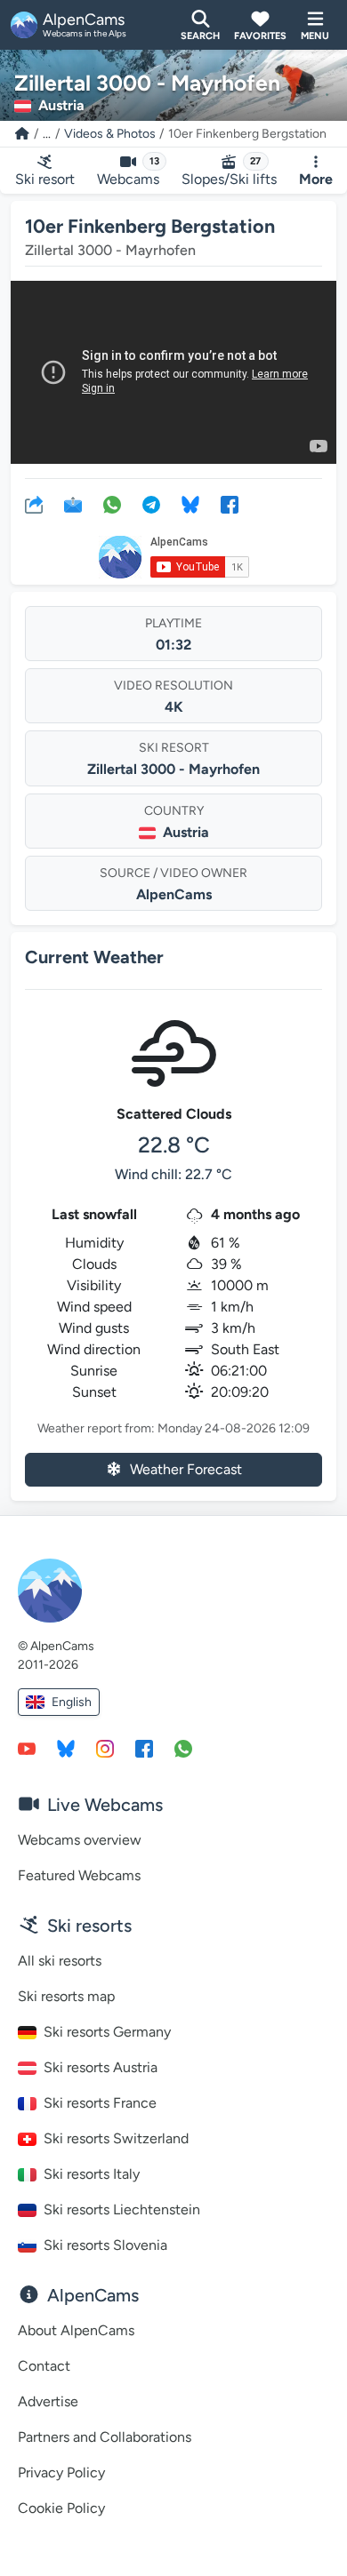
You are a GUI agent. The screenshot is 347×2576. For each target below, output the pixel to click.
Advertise (48, 2401)
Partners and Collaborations (105, 2437)
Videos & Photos (110, 134)
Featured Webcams (79, 1875)
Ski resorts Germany (107, 2032)
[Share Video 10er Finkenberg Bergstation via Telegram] (151, 504)
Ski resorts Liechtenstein (122, 2209)
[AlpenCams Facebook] (144, 1748)
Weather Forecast (186, 1469)
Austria (186, 832)
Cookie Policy (61, 2508)
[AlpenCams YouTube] (27, 1748)
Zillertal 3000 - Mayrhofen (173, 769)
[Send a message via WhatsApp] (183, 1748)
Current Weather (94, 957)
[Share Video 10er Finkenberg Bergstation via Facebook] (230, 504)
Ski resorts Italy (92, 2174)
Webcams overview (80, 1840)
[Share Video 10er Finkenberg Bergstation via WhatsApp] (112, 504)
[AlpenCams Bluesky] (66, 1748)
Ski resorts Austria (101, 2067)
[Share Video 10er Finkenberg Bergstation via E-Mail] (73, 504)
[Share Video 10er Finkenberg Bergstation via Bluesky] (190, 504)
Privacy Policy (61, 2472)
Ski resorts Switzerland (116, 2138)
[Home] (22, 134)
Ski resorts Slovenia (105, 2245)
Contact (44, 2366)
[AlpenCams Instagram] (105, 1748)
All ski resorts (60, 1961)
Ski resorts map (66, 1996)
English (72, 1702)
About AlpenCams (76, 2330)
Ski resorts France (100, 2103)
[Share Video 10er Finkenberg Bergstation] (34, 504)
